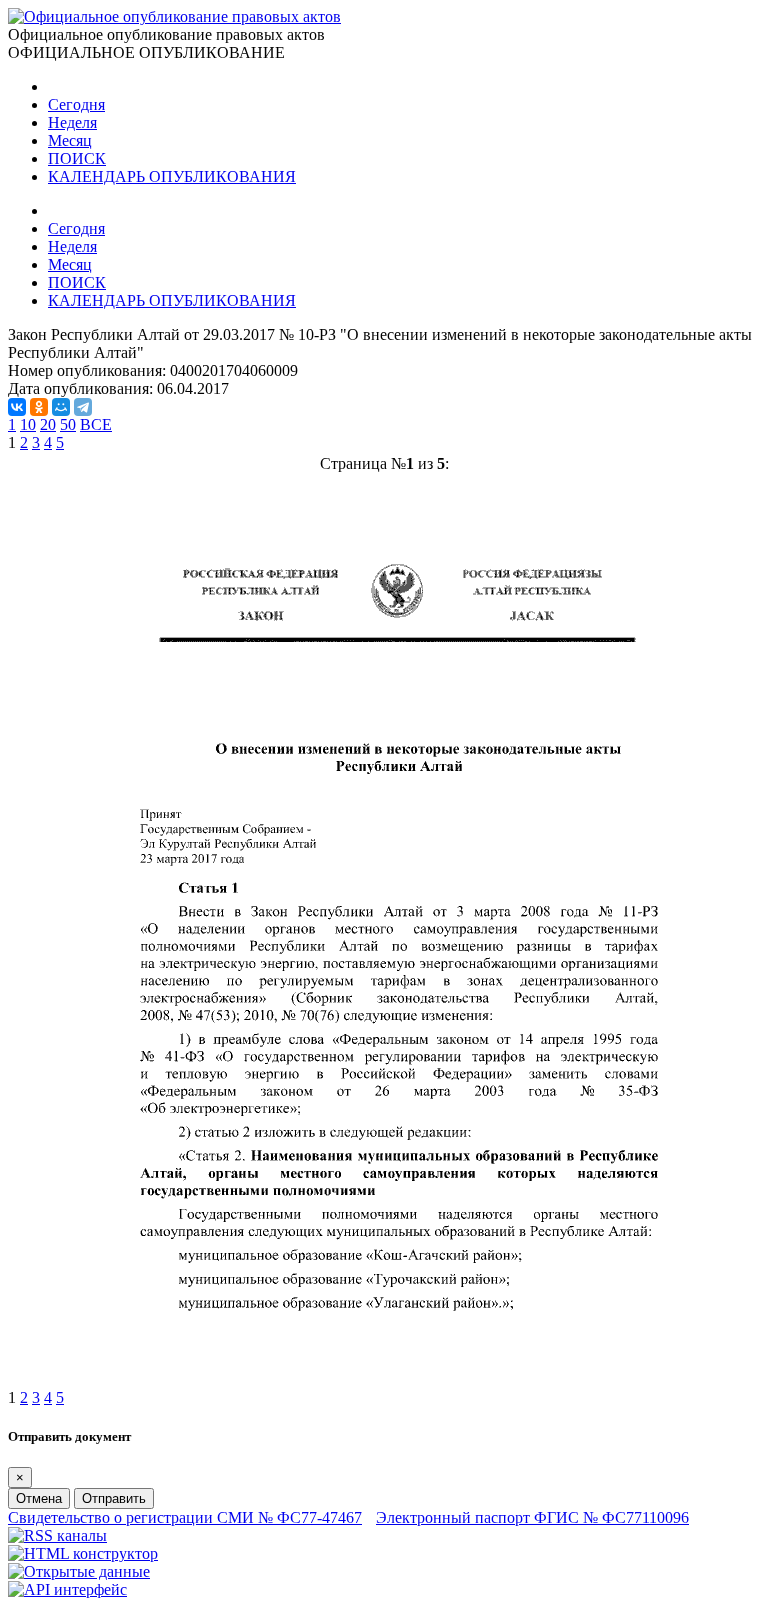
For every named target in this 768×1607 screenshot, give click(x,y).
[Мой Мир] (61, 407)
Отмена (39, 1498)
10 (28, 424)
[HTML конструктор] (83, 1553)
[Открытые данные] (79, 1571)
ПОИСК (77, 158)
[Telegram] (83, 407)
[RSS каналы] (57, 1535)
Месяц (70, 140)
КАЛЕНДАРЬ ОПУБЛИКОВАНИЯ (172, 176)
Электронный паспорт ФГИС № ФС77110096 (532, 1517)
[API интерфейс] (67, 1589)
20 (48, 424)
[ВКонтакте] (17, 407)
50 (68, 424)
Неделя (72, 122)
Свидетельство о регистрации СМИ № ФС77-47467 (185, 1517)
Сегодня (76, 104)
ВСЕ (96, 424)
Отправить (114, 1498)
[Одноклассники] (39, 407)
